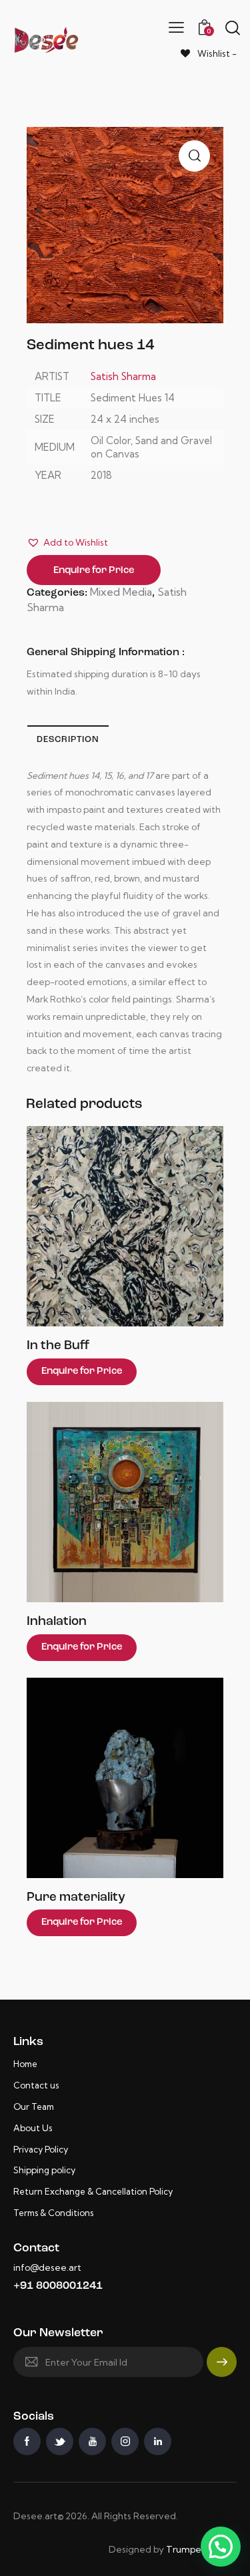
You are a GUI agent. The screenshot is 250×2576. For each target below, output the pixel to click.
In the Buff (58, 1346)
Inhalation (57, 1622)
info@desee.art (47, 2267)
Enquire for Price (94, 571)
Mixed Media (121, 592)
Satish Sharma (123, 376)
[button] (67, 543)
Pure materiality (76, 1898)
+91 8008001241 (58, 2286)
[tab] (68, 739)
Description (68, 740)
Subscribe (222, 2368)
